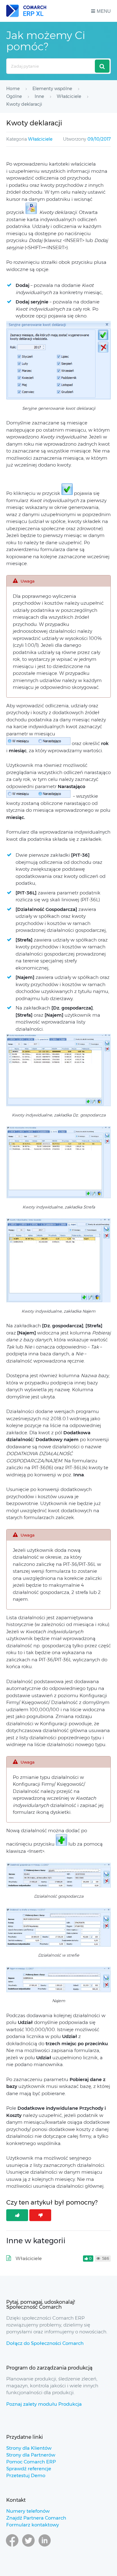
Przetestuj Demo (26, 2475)
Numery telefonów (28, 2511)
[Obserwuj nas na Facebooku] (12, 2546)
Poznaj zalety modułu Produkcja (44, 2404)
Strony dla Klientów (29, 2448)
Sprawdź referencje (29, 2469)
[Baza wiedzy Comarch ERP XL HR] (26, 11)
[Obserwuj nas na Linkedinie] (45, 2546)
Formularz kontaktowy (33, 2525)
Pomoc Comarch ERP (31, 2462)
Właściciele (40, 139)
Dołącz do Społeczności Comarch (45, 2343)
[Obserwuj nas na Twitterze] (28, 2546)
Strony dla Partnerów (31, 2455)
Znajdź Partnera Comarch (36, 2518)
